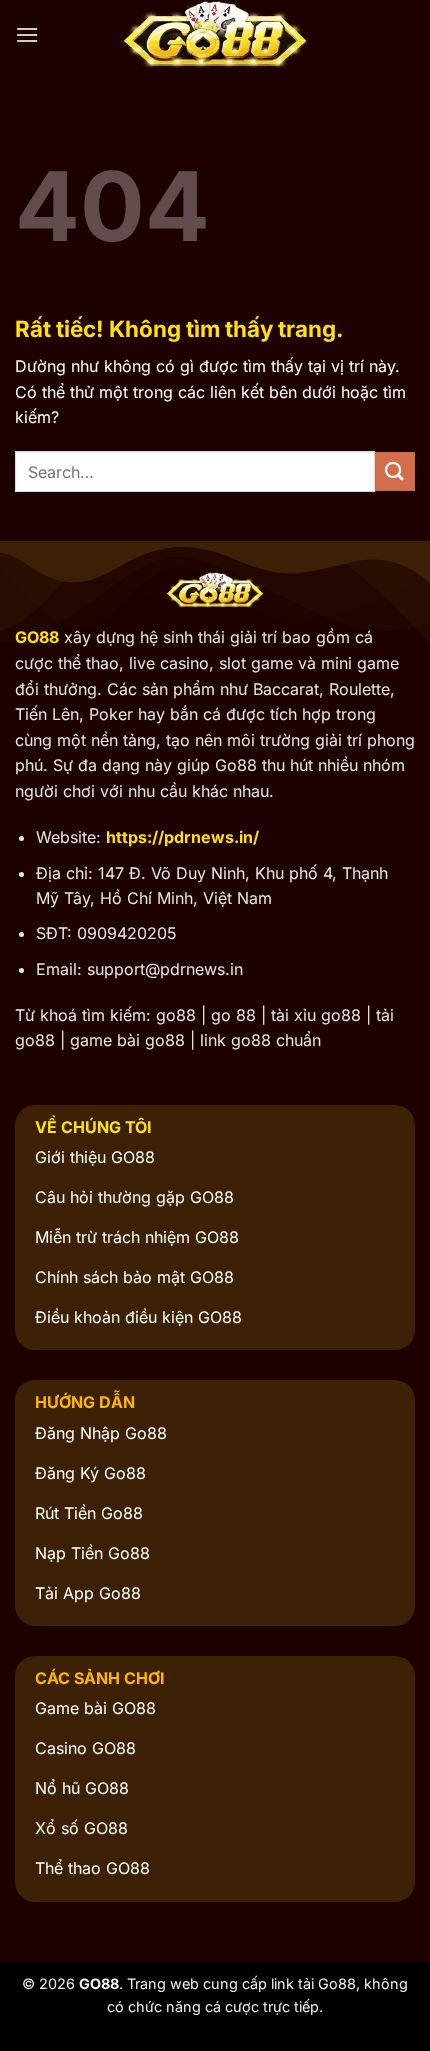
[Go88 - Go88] (215, 35)
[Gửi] (395, 471)
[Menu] (27, 34)
